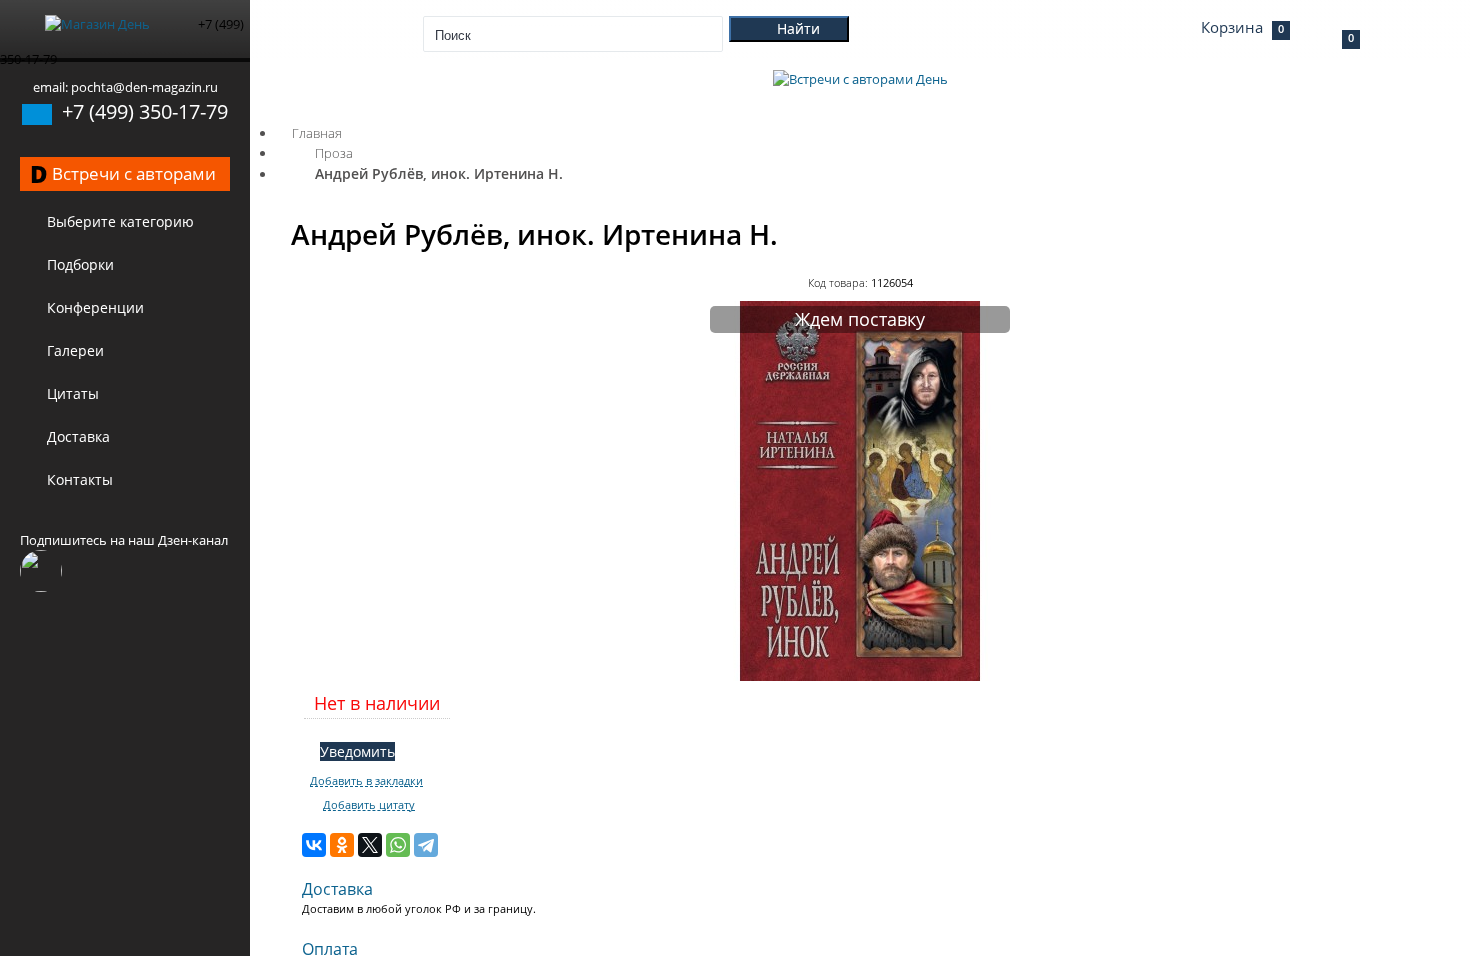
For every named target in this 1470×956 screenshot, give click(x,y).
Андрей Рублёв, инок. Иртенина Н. (439, 173)
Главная (317, 133)
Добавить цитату (369, 805)
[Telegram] (426, 845)
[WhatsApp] (398, 845)
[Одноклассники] (342, 845)
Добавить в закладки (366, 781)
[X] (370, 845)
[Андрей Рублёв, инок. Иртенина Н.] (860, 676)
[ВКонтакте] (314, 845)
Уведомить (357, 751)
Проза (334, 153)
